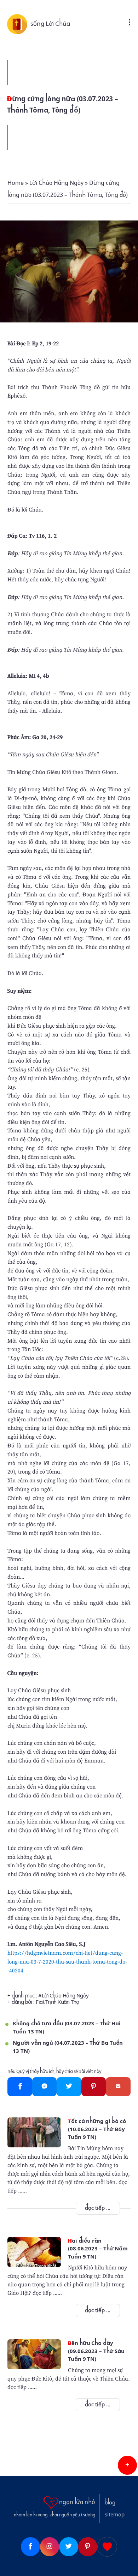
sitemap (115, 2515)
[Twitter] (69, 2087)
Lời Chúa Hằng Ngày (65, 1996)
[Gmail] (118, 2087)
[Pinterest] (94, 2087)
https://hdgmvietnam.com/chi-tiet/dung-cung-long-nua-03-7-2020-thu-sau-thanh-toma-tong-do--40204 (67, 1961)
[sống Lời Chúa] (19, 24)
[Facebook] (20, 2087)
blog (110, 2503)
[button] (127, 2465)
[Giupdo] (107, 2547)
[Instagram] (50, 2547)
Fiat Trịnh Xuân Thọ (57, 2002)
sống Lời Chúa (50, 24)
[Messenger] (44, 2087)
